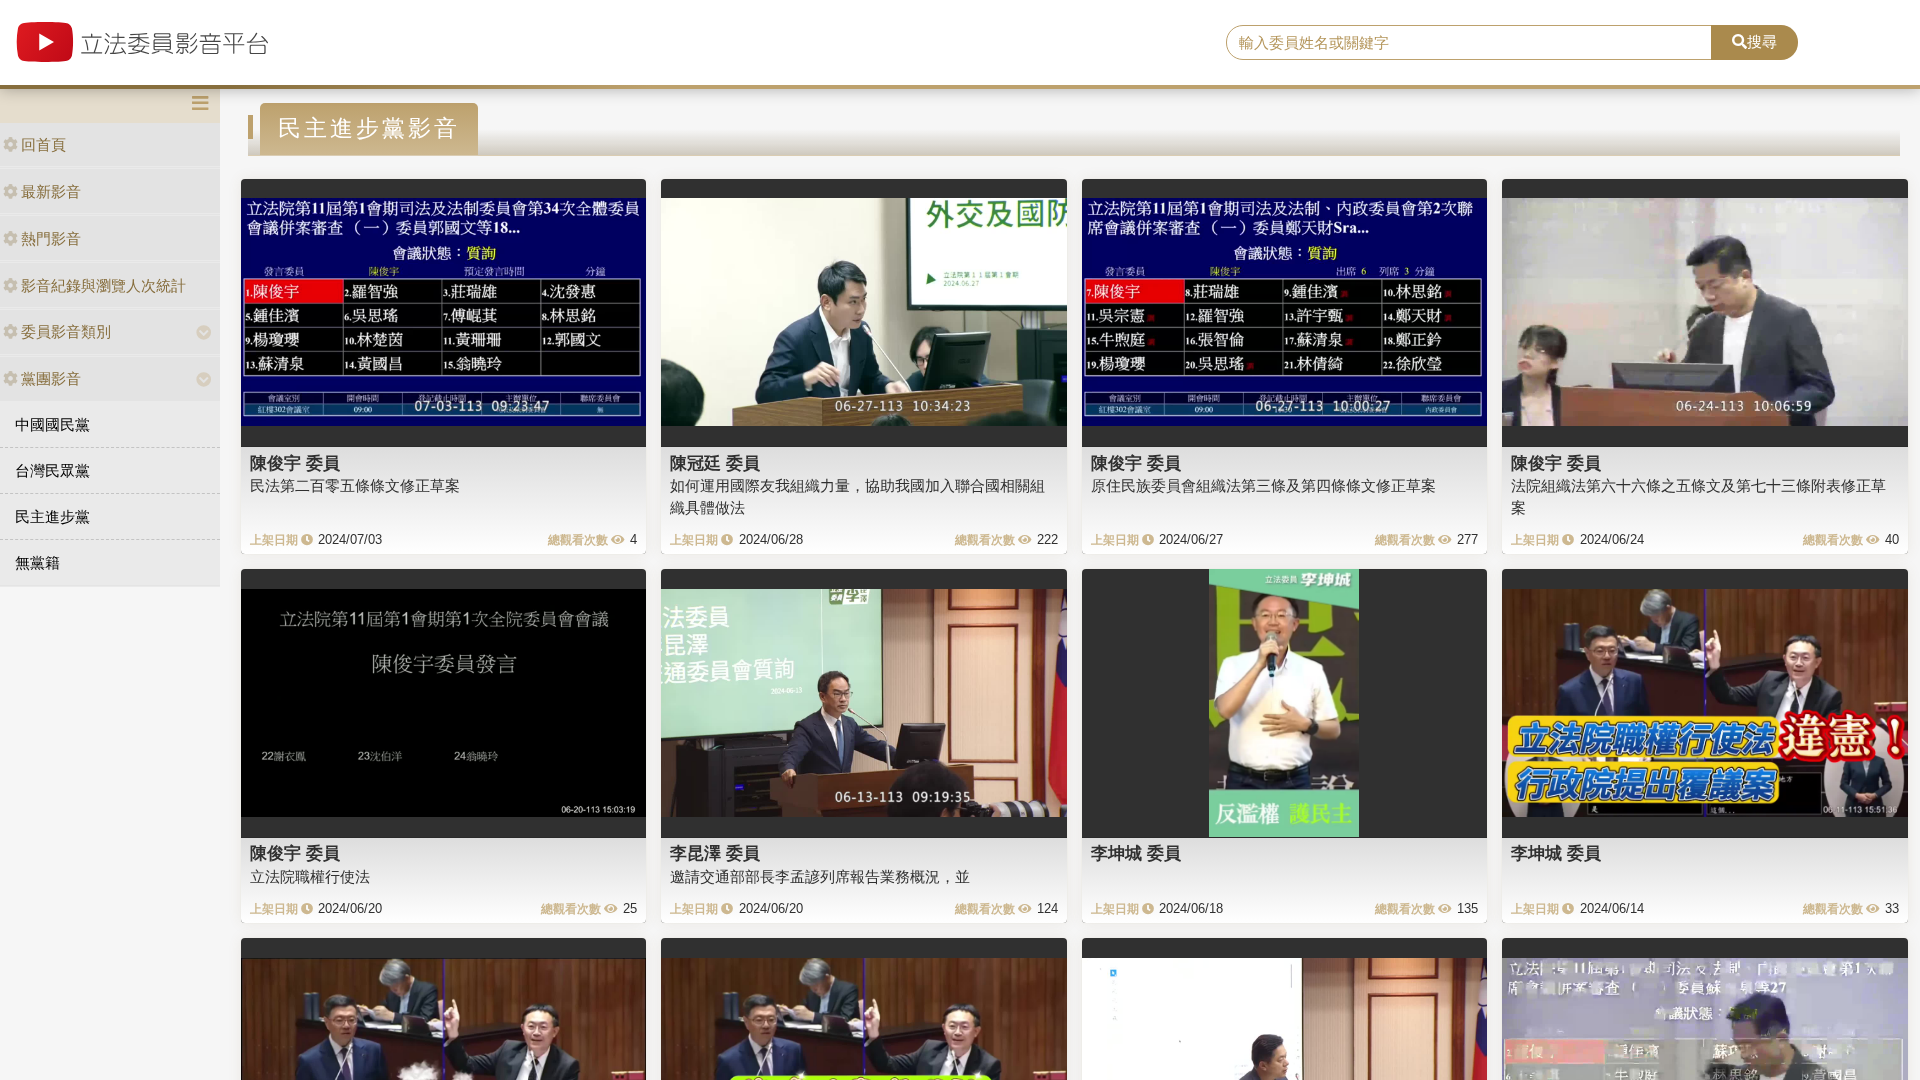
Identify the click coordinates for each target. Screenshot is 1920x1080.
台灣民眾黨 (52, 470)
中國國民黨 (52, 424)
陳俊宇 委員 (295, 463)
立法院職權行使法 (310, 876)
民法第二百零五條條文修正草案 (355, 485)
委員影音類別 (66, 331)
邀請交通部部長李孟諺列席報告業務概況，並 (820, 876)
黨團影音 (51, 378)
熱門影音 (51, 238)
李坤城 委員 (1136, 853)
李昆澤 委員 (715, 853)
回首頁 (43, 144)
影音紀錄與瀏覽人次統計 (103, 285)
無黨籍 (37, 562)
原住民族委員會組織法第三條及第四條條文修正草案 (1263, 485)
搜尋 (1762, 41)
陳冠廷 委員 (715, 463)
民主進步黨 (52, 516)
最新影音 (51, 191)
